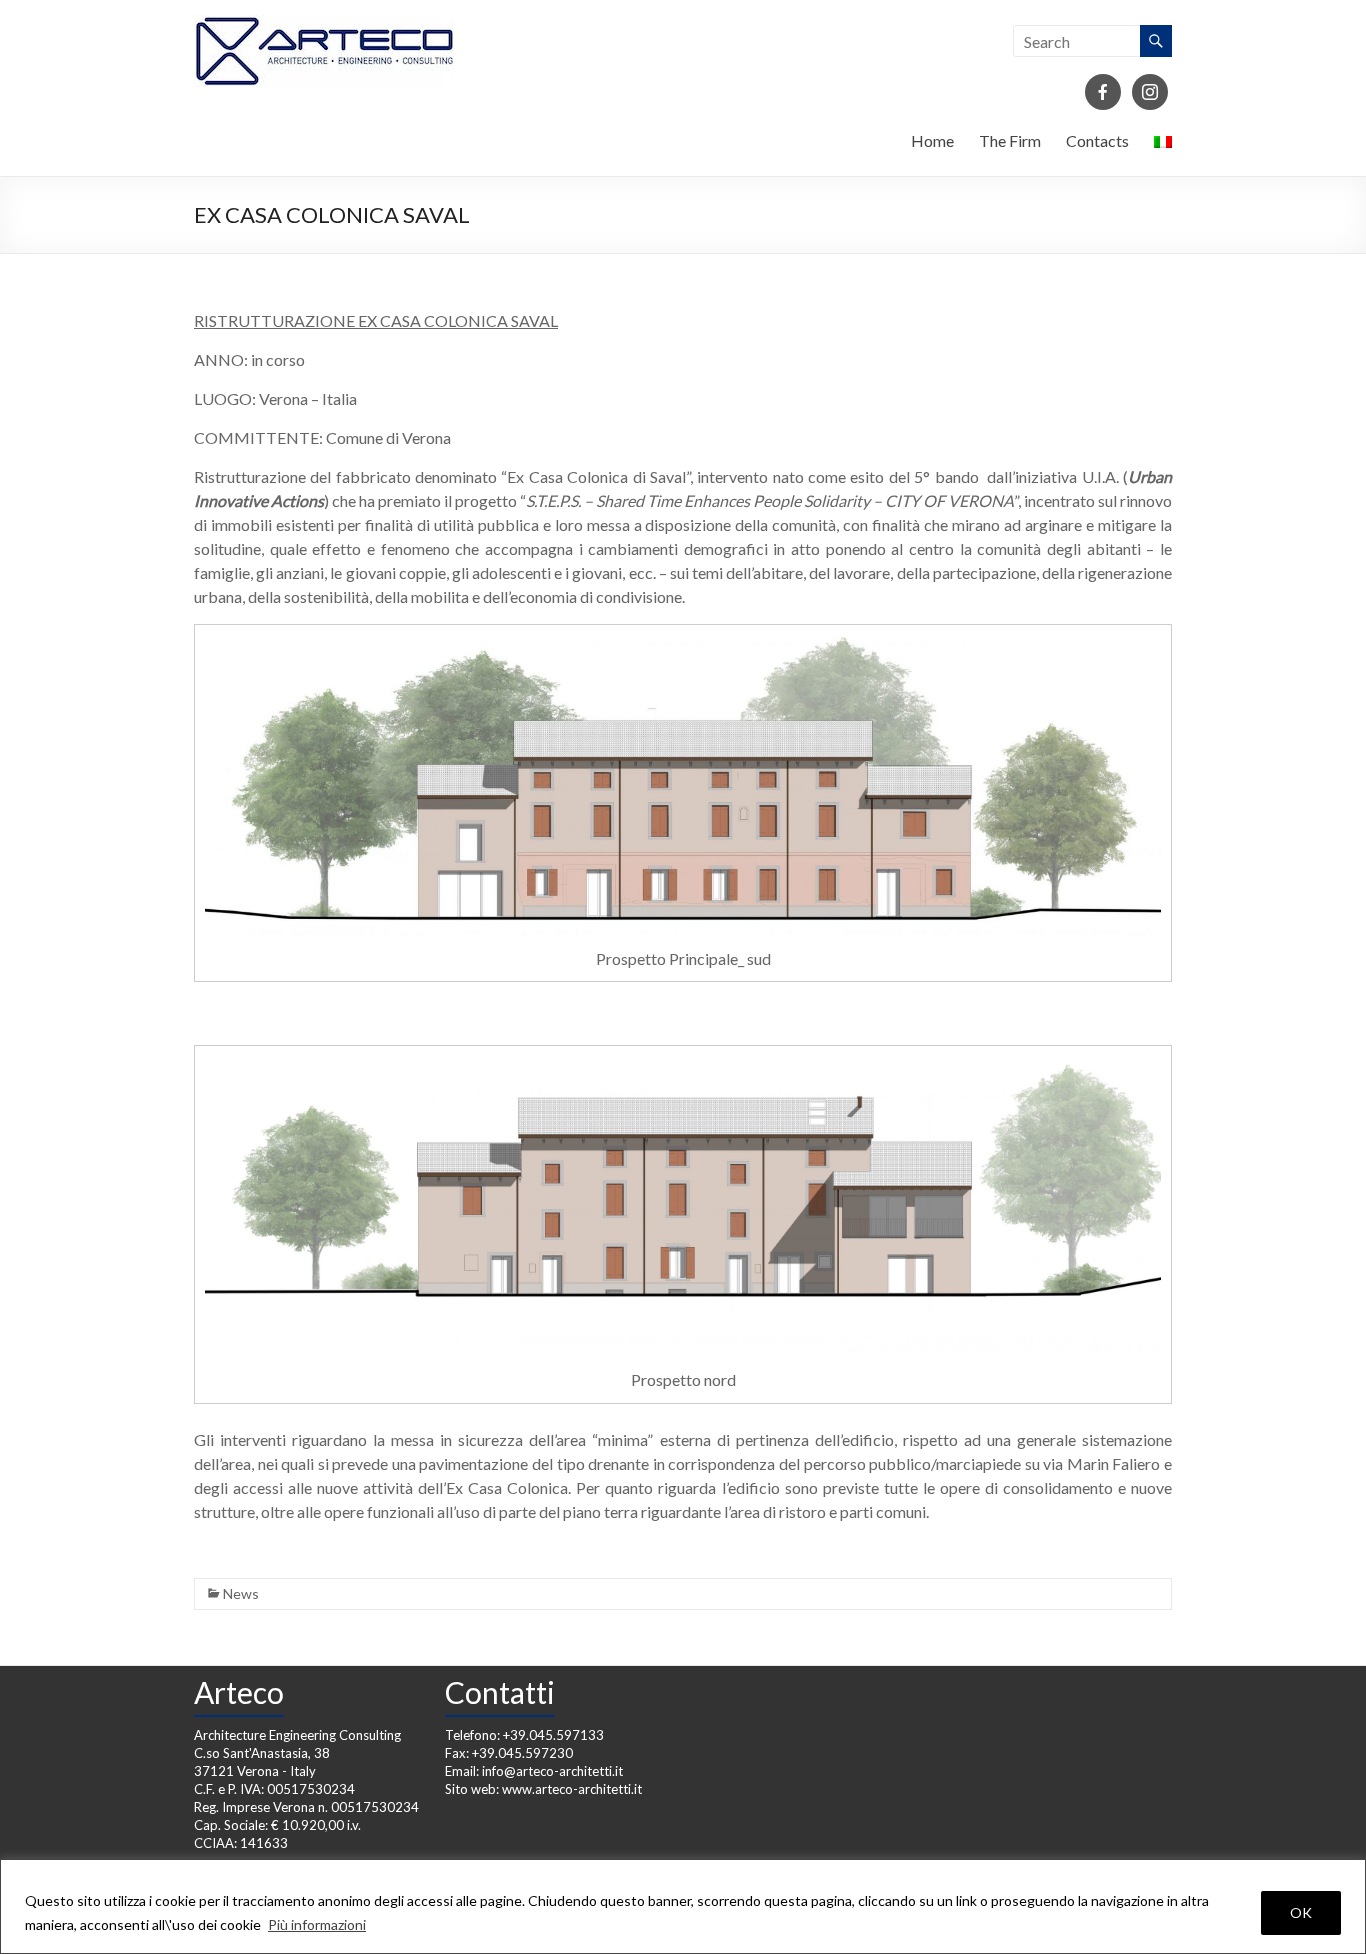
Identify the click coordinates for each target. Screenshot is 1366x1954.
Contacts (1097, 140)
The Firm (1010, 140)
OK (1301, 1912)
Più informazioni (317, 1924)
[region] (683, 1906)
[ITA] (1163, 146)
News (241, 1593)
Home (932, 140)
